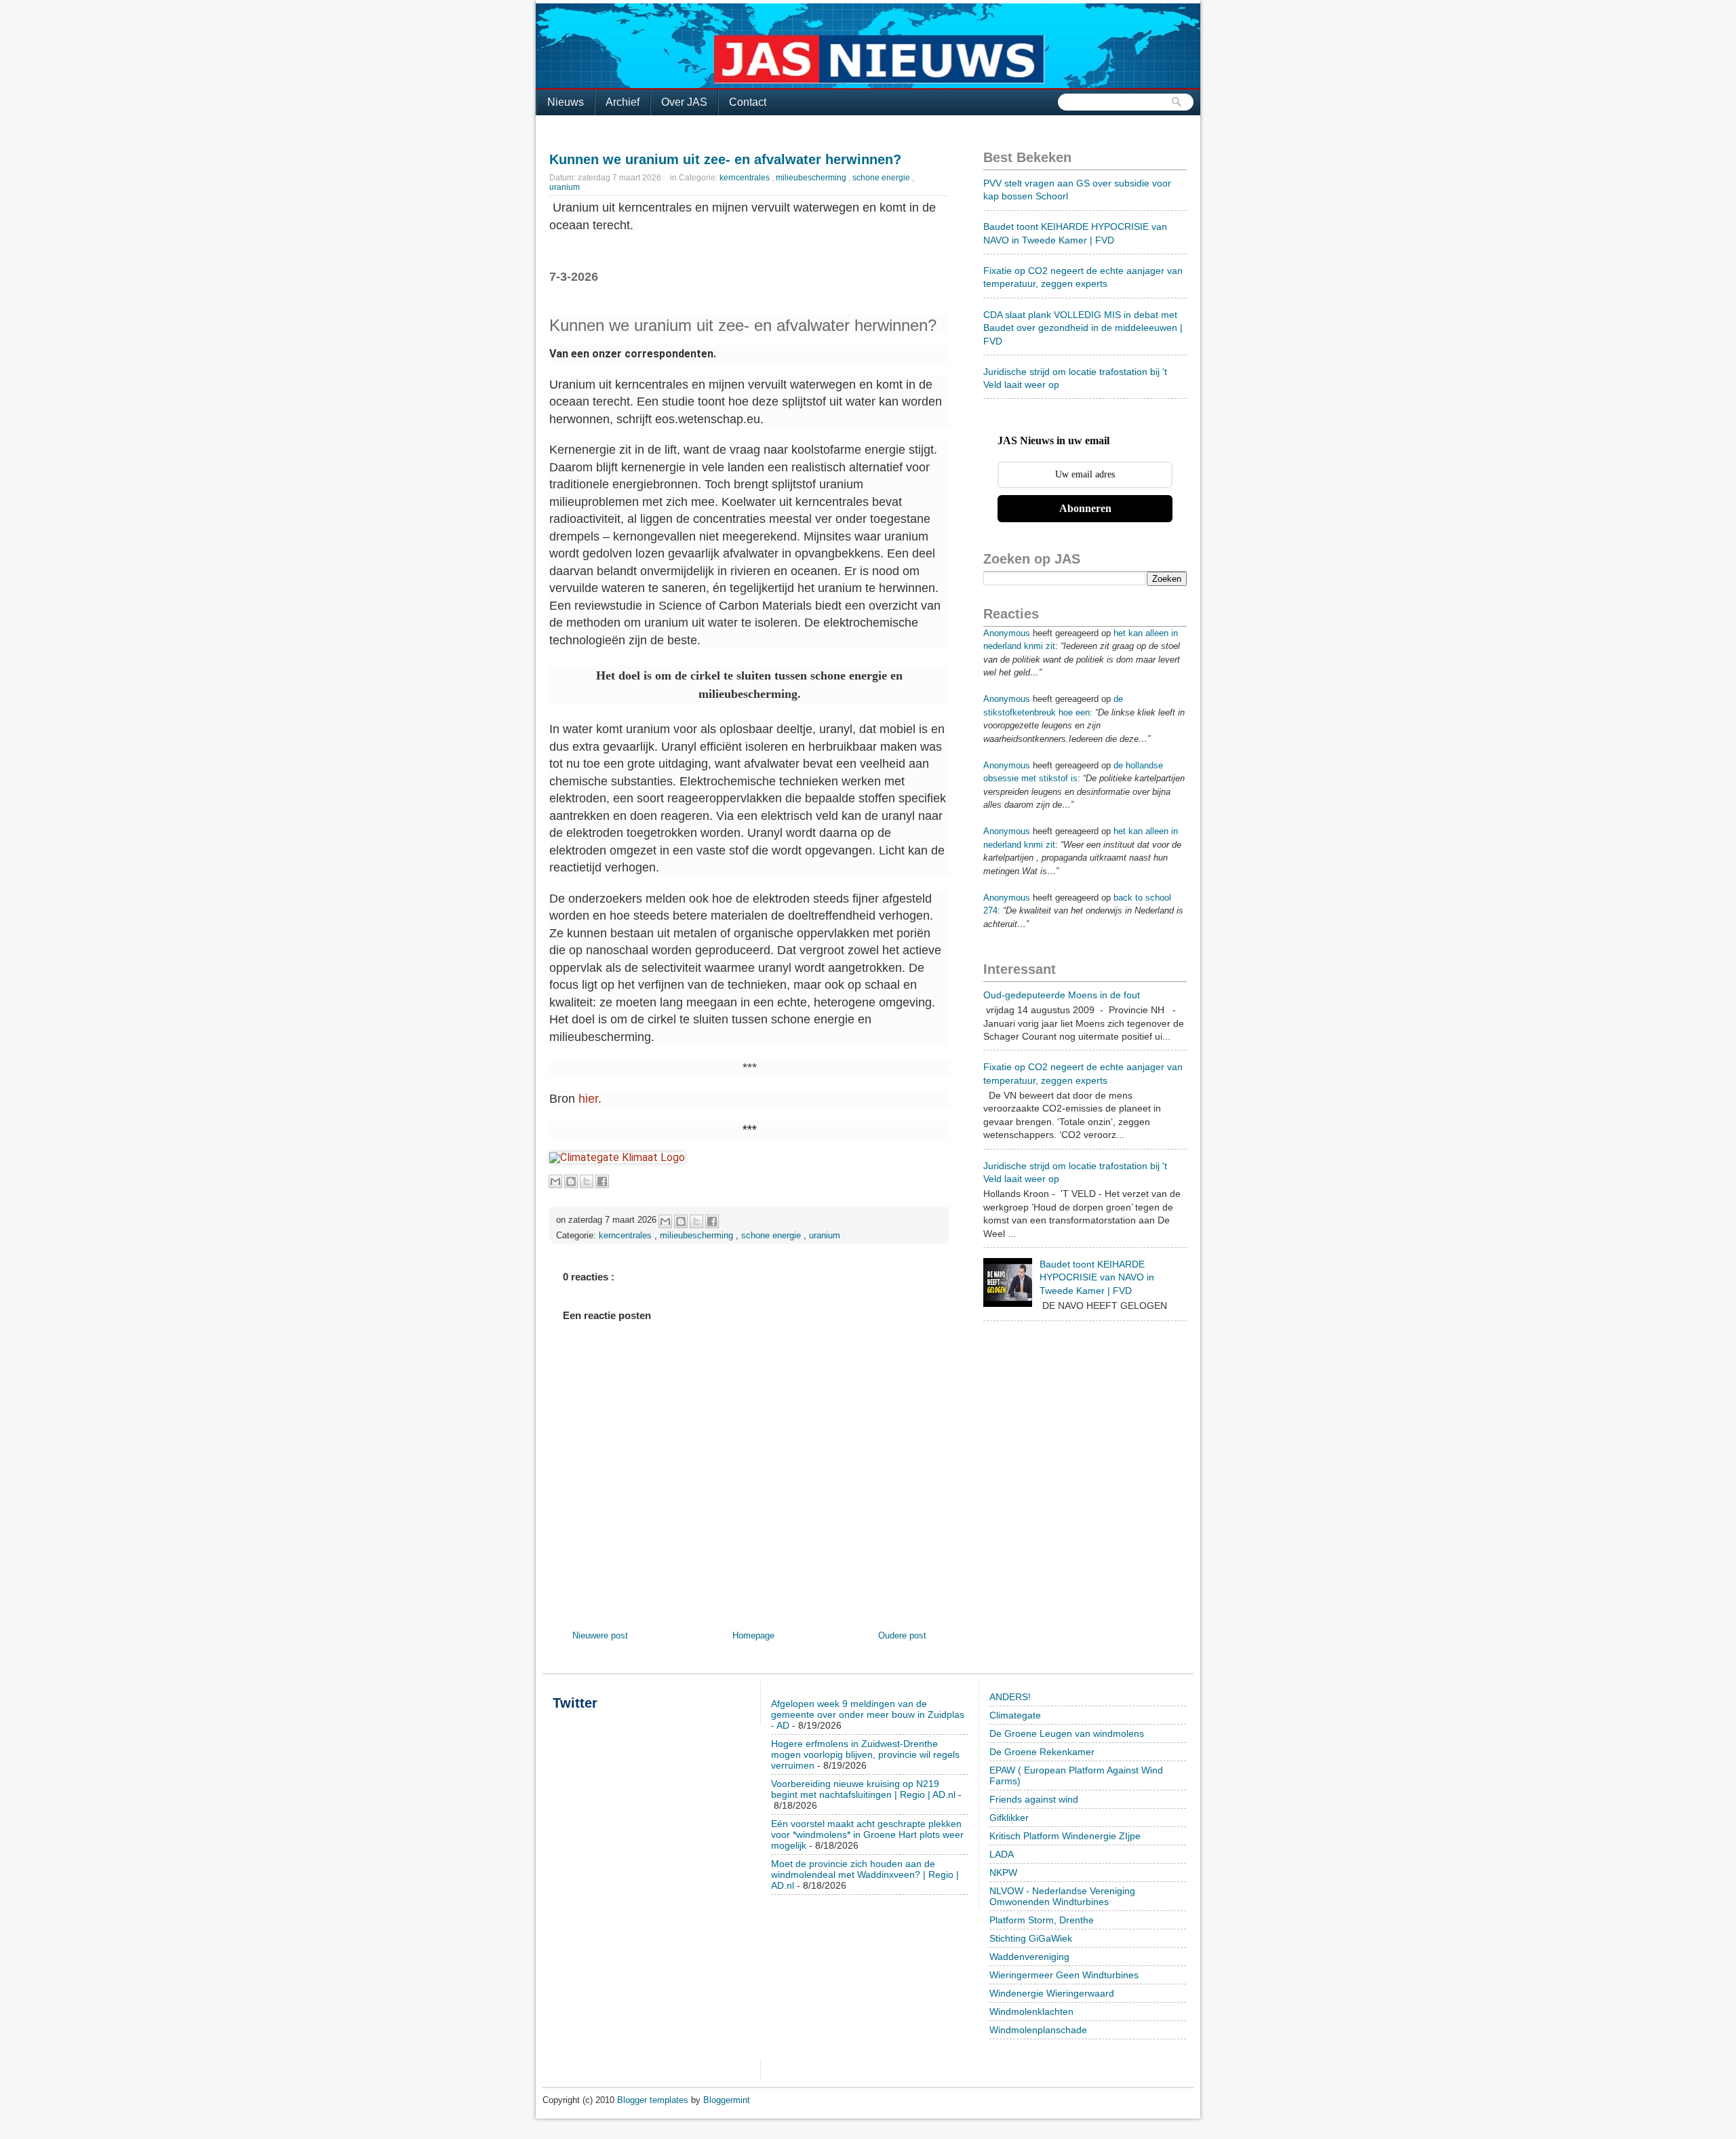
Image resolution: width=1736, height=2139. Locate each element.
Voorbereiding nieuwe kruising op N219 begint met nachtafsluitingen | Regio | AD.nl (863, 1789)
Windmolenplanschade (1038, 2030)
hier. (590, 1099)
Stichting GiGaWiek (1031, 1938)
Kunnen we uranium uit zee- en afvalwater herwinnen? (725, 159)
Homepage (753, 1635)
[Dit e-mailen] (555, 1181)
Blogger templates (654, 2100)
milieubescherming (812, 178)
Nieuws (566, 102)
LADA (1002, 1854)
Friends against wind (1034, 1799)
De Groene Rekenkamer (1042, 1752)
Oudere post (902, 1635)
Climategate (1015, 1715)
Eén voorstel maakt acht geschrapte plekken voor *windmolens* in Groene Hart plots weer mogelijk (867, 1834)
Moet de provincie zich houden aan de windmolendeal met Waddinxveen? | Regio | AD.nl (865, 1875)
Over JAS (684, 102)
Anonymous (1007, 633)
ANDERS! (1010, 1697)
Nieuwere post (600, 1635)
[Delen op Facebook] (602, 1181)
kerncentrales (746, 178)
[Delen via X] (587, 1181)
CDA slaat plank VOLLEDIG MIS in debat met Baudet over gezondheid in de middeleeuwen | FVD (1083, 328)
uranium (565, 187)
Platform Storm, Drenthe (1042, 1920)
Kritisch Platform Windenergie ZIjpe (1065, 1836)
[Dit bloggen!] (571, 1181)
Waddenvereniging (1029, 1957)
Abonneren (1085, 508)
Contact (748, 102)
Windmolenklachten (1031, 2012)
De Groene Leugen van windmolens (1067, 1733)
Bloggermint (727, 2100)
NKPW (1003, 1872)
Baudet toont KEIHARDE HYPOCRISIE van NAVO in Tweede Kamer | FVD (1097, 1277)
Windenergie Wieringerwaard (1052, 1993)
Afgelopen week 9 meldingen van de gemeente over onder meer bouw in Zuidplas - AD (868, 1714)
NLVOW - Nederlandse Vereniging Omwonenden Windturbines (1062, 1896)
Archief (623, 102)
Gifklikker (1009, 1818)
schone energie (882, 178)
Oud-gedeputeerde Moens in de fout (1062, 995)
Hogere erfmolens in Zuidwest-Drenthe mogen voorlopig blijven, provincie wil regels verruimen (865, 1754)
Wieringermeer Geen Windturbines (1064, 1975)
